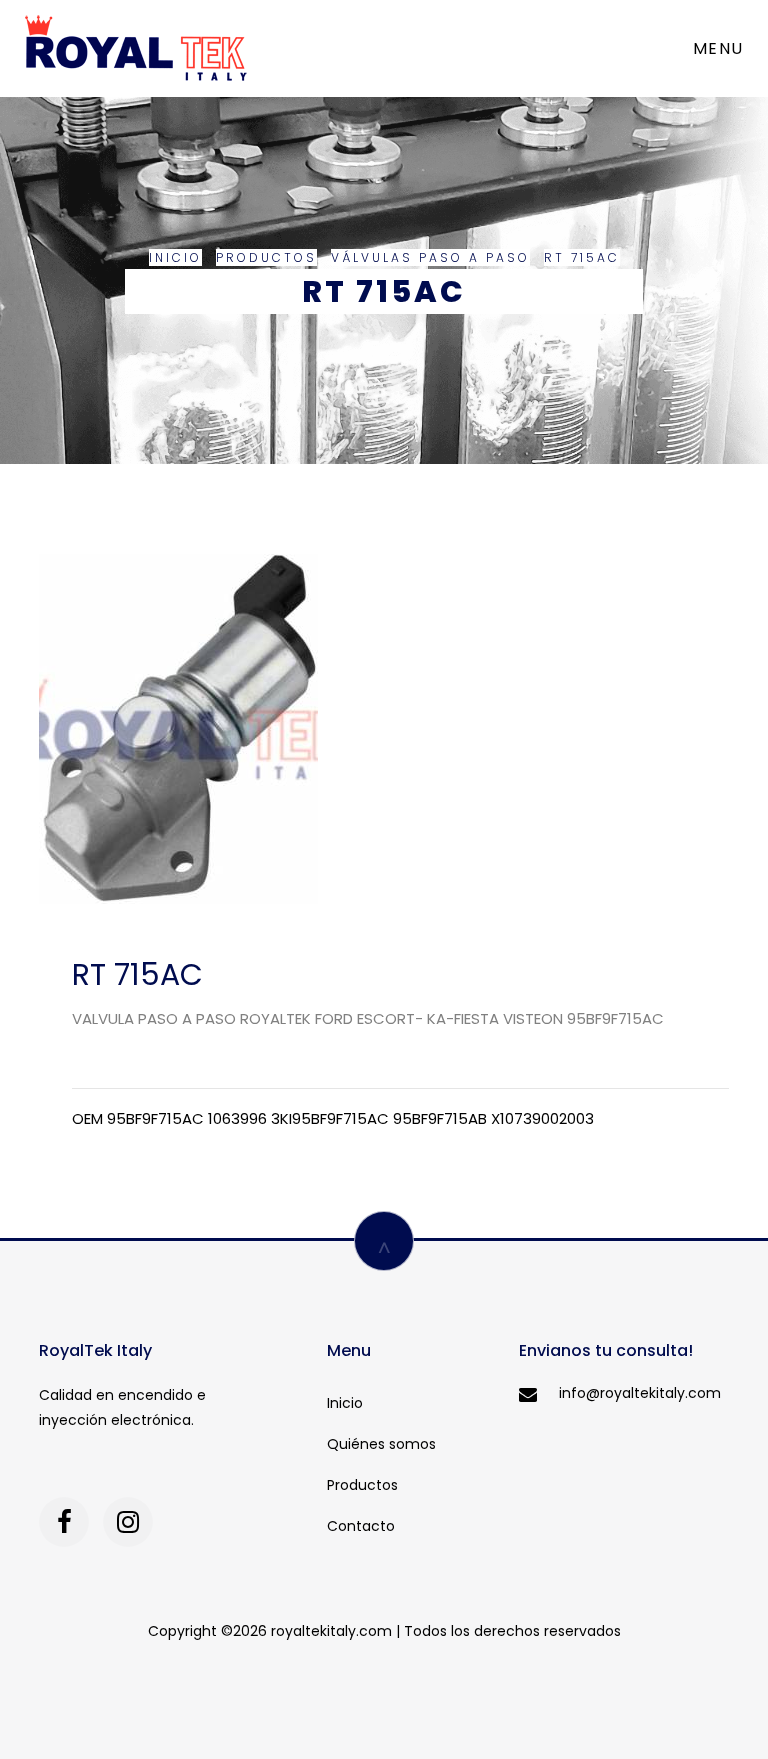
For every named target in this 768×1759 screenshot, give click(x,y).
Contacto (361, 1526)
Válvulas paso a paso (430, 257)
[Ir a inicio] (136, 48)
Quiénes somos (381, 1444)
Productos (266, 257)
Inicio (175, 257)
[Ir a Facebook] (64, 1522)
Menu (718, 48)
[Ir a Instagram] (128, 1522)
